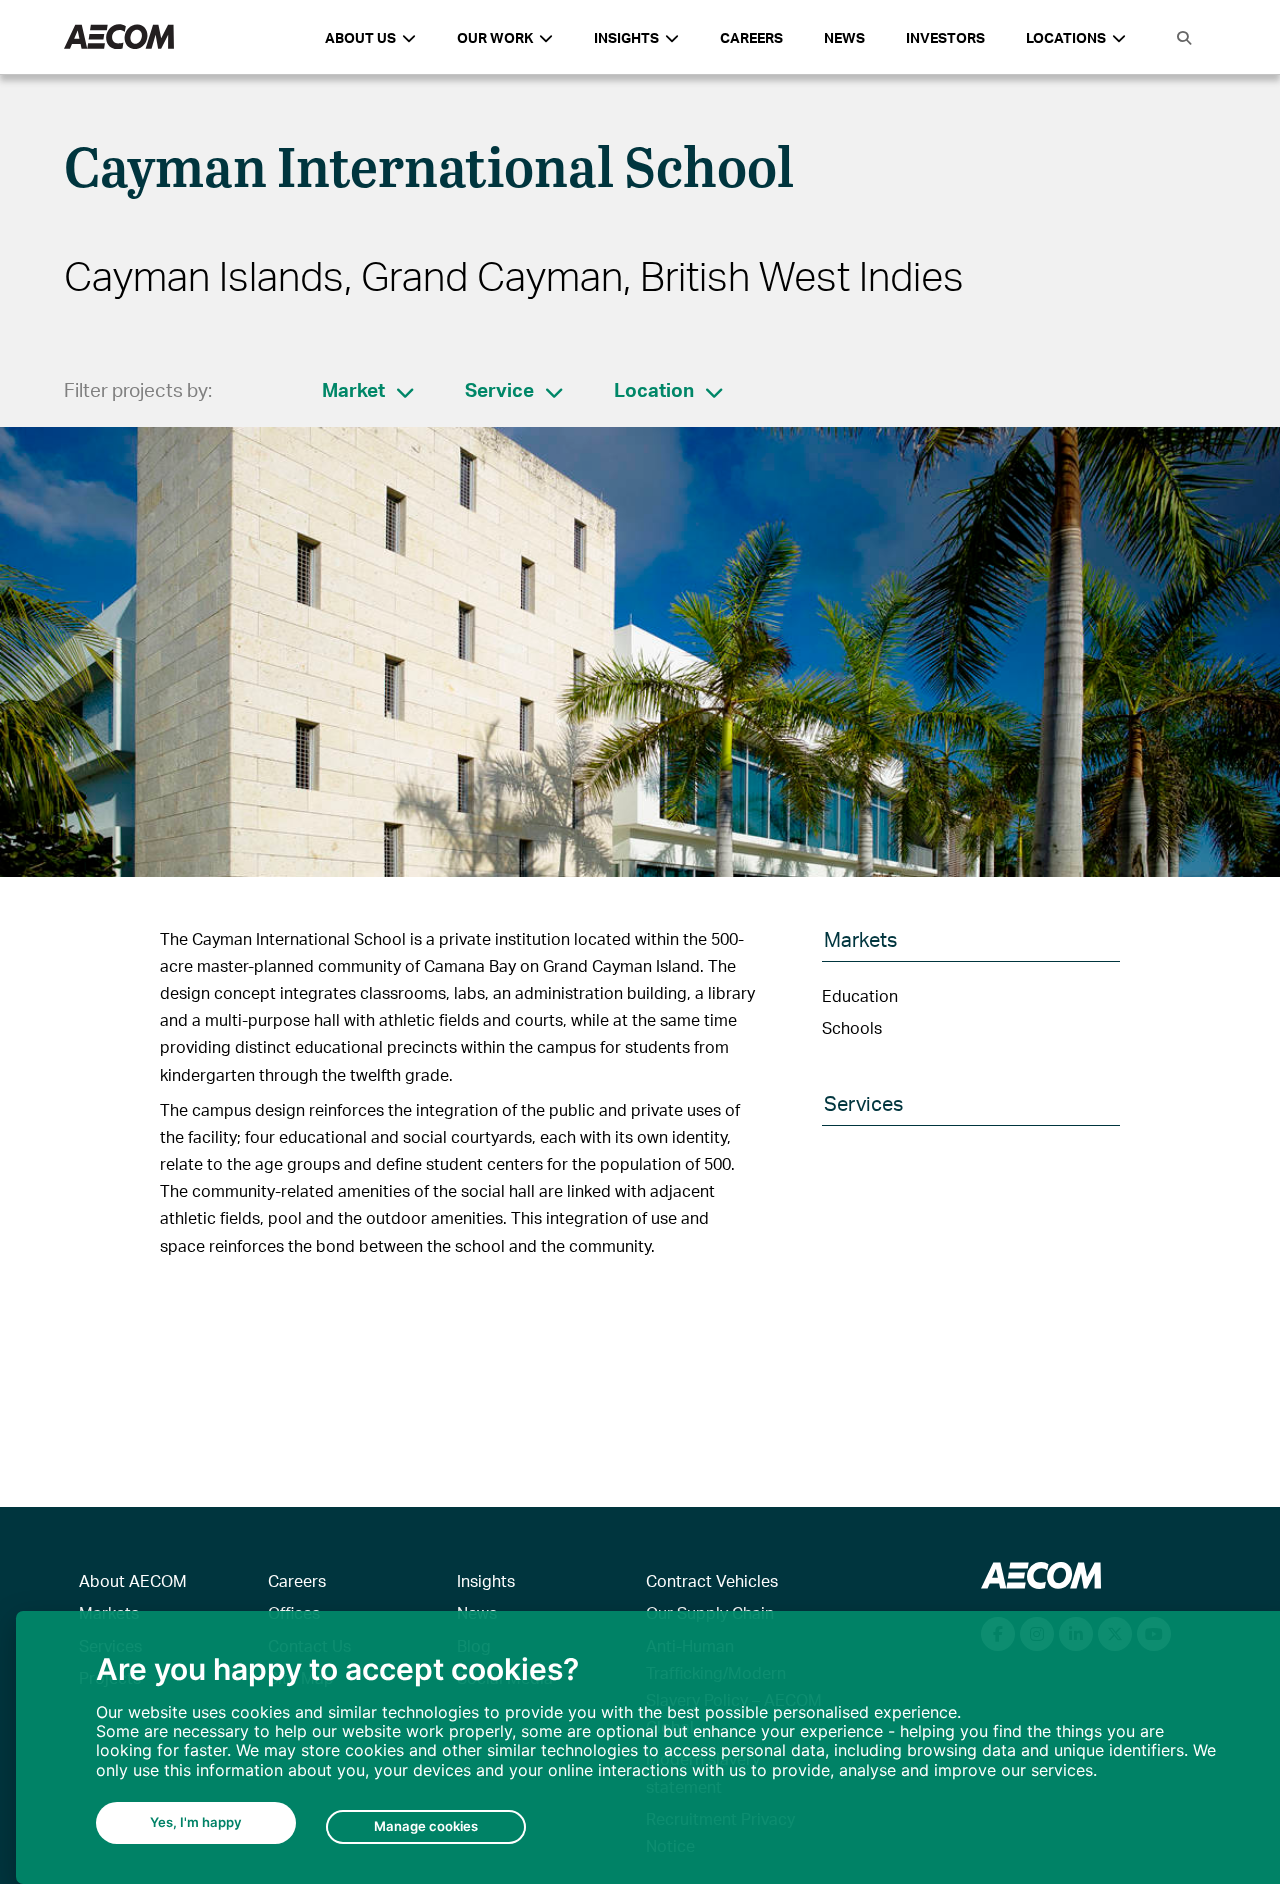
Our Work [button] (495, 37)
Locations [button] (1066, 37)
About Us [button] (360, 37)
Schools (852, 1027)
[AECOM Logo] (119, 37)
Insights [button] (626, 37)
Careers (751, 37)
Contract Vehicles (712, 1580)
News (844, 37)
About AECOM (133, 1580)
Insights (486, 1580)
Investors (945, 37)
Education (860, 995)
